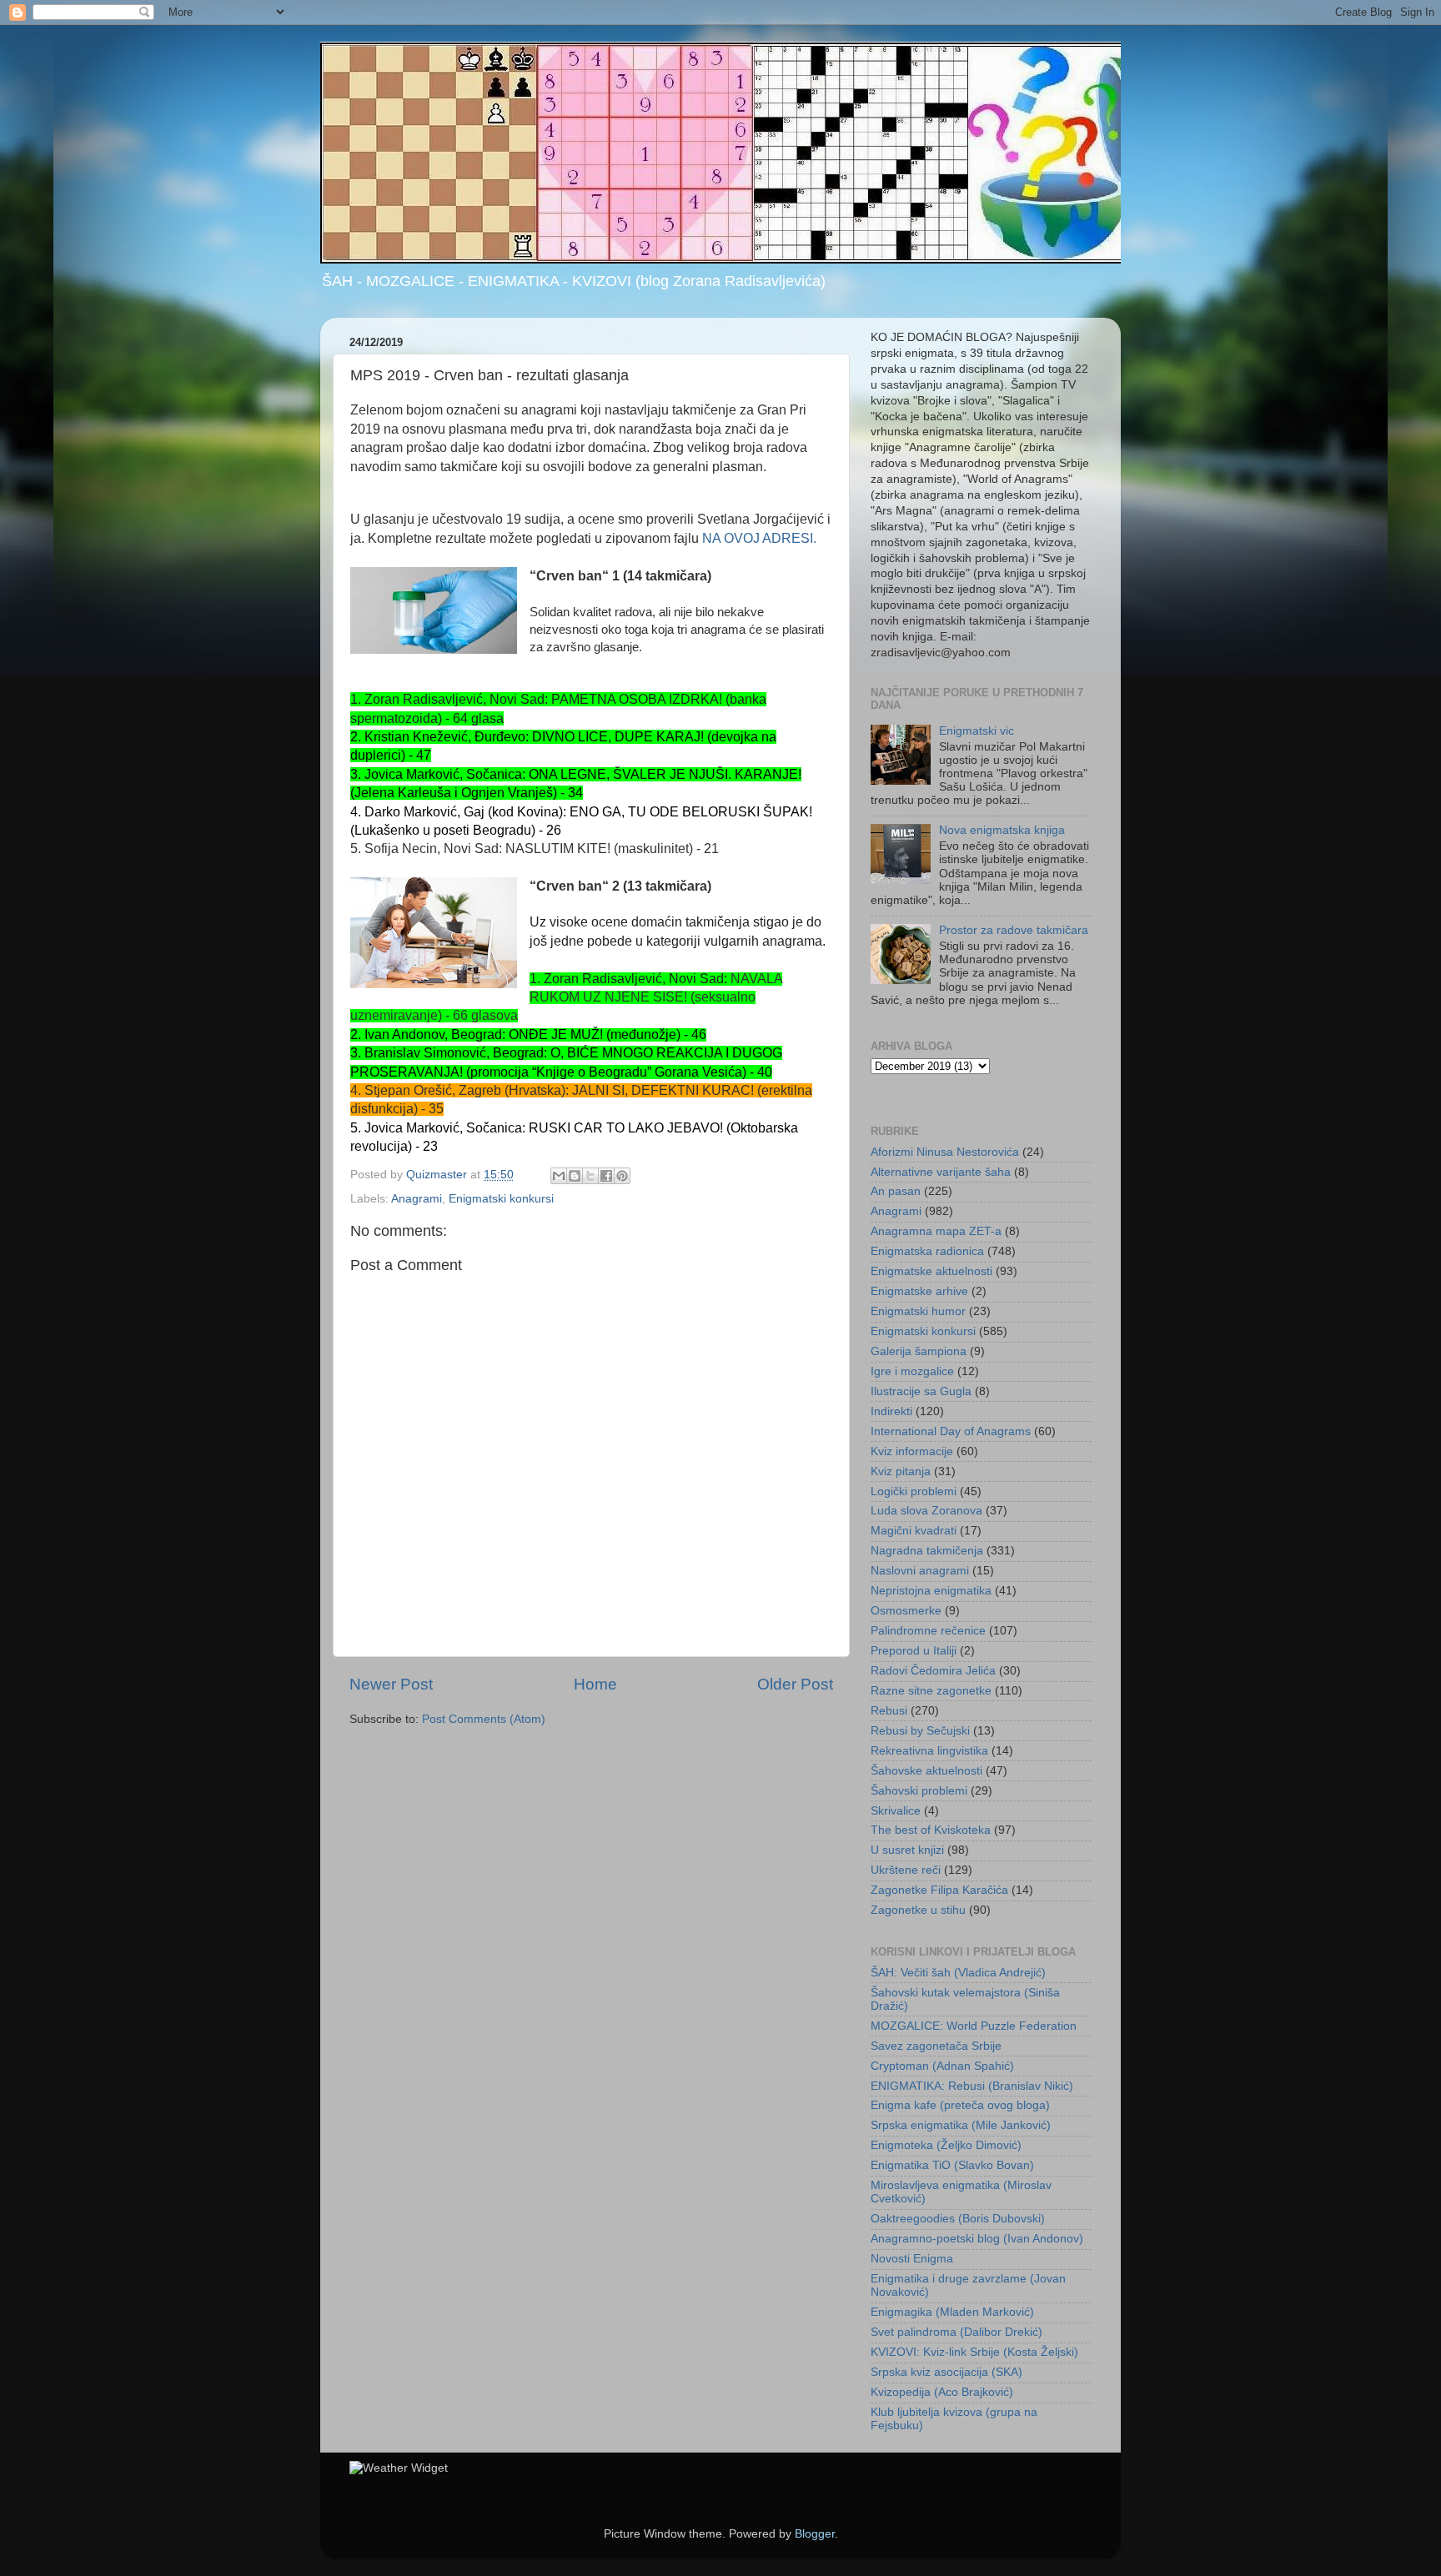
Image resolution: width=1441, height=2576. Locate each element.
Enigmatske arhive (919, 1291)
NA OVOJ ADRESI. (759, 538)
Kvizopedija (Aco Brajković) (942, 2392)
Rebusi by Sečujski (920, 1731)
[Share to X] (590, 1176)
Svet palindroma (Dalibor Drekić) (956, 2332)
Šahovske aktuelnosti (926, 1771)
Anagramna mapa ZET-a (936, 1231)
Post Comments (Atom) (484, 1719)
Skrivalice (896, 1811)
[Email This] (559, 1176)
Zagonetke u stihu (918, 1910)
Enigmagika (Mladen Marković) (952, 2312)
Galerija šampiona (919, 1351)
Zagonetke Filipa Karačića (939, 1890)
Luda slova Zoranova (926, 1511)
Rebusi (889, 1711)
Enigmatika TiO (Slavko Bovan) (952, 2165)
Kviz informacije (912, 1451)
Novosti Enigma (912, 2259)
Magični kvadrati (914, 1531)
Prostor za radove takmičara (1014, 930)
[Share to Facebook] (606, 1176)
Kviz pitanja (901, 1471)
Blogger (815, 2534)
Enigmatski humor (918, 1311)
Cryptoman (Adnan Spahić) (942, 2066)
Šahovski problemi (919, 1791)
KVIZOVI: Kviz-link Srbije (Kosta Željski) (974, 2352)
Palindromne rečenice (928, 1631)
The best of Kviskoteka (931, 1830)
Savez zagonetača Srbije (936, 2046)
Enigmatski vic (977, 731)
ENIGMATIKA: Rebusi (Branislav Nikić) (972, 2086)
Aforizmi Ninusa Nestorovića (945, 1152)
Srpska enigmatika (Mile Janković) (961, 2125)
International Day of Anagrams (951, 1431)
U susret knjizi (907, 1850)
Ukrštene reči (906, 1870)
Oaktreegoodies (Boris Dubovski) (958, 2219)
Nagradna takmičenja (927, 1551)
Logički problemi (914, 1491)
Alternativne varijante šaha (941, 1172)
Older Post (795, 1684)
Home (595, 1684)
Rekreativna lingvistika (929, 1751)
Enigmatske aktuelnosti (931, 1271)
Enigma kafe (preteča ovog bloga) (960, 2105)
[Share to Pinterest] (622, 1176)
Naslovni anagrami (920, 1571)
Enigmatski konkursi (501, 1199)
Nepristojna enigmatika (931, 1591)
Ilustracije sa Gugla (921, 1391)
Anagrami (417, 1199)
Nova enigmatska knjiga (1002, 830)
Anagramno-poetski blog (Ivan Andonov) (977, 2239)
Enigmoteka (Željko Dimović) (946, 2145)
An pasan (896, 1191)
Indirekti (891, 1411)
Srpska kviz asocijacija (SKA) (946, 2372)
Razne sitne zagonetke (931, 1691)
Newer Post (391, 1684)
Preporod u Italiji (914, 1651)
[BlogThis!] (575, 1176)
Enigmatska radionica (927, 1251)
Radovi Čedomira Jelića (933, 1671)
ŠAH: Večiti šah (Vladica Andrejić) (958, 1973)
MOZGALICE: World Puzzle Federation (974, 2026)
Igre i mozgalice (912, 1371)
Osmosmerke (906, 1611)
